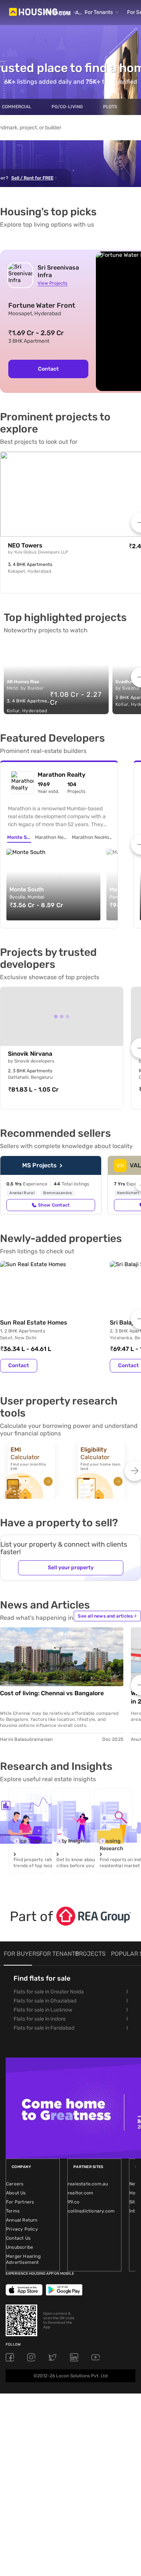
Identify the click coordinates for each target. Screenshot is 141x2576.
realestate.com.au (88, 2184)
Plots (110, 107)
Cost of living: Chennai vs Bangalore (52, 1693)
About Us (16, 2193)
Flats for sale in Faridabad (44, 2028)
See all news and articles (107, 1616)
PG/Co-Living (67, 107)
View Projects (52, 283)
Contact (48, 369)
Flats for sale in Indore (40, 2019)
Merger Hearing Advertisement (23, 2259)
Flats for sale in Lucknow (43, 2010)
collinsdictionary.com (91, 2211)
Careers (15, 2184)
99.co (74, 2202)
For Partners (20, 2202)
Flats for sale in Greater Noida (49, 1992)
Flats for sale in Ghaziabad (45, 2001)
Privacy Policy (22, 2229)
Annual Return (22, 2220)
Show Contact (54, 1205)
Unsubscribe (20, 2247)
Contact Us (18, 2238)
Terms (13, 2211)
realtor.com (80, 2193)
